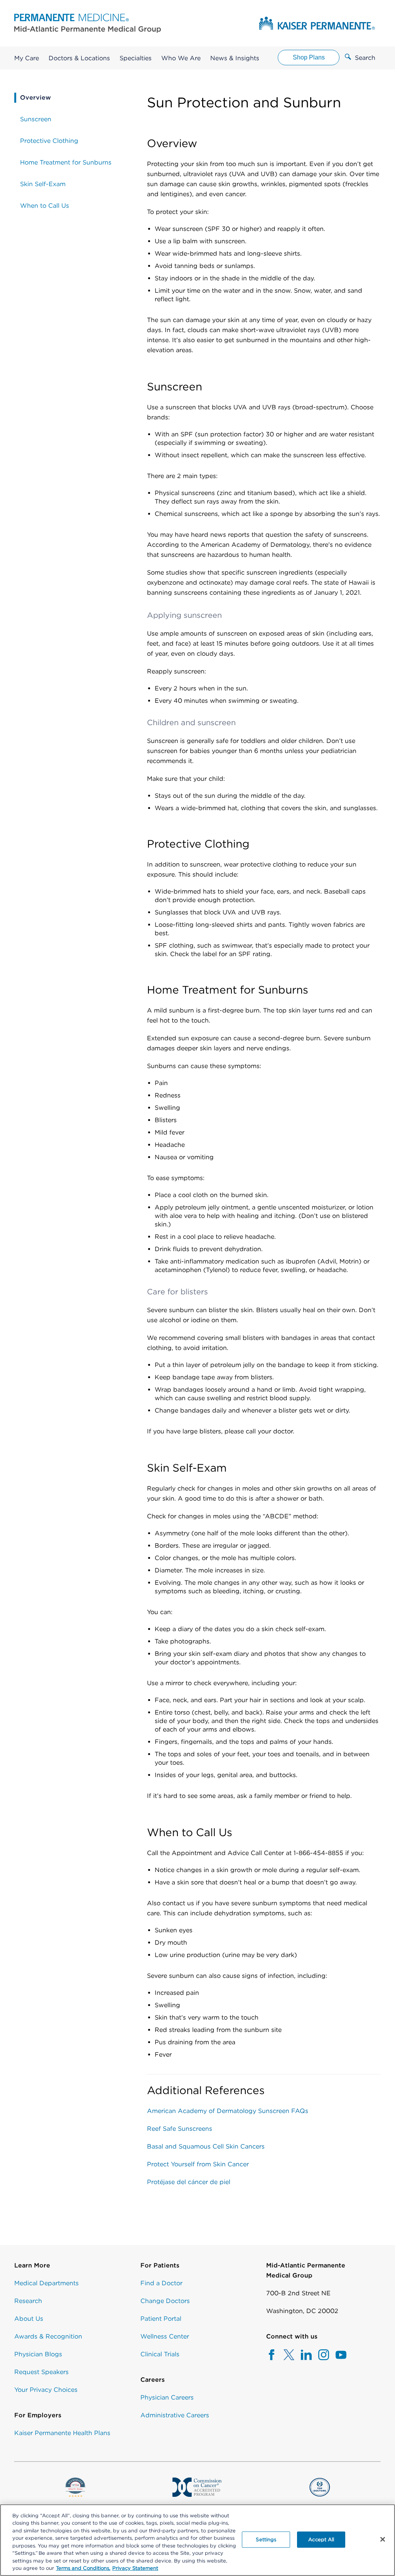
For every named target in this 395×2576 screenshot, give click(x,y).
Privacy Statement (135, 2568)
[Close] (383, 2539)
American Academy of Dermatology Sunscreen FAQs (228, 2111)
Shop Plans (309, 57)
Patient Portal (161, 2319)
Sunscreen (36, 119)
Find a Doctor (161, 2283)
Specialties (136, 58)
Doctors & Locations (79, 58)
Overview (35, 98)
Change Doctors (165, 2301)
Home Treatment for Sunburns (66, 162)
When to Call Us (45, 206)
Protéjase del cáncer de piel (189, 2182)
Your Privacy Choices (46, 2390)
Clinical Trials (160, 2354)
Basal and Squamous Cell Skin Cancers (206, 2146)
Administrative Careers (175, 2415)
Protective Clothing (49, 141)
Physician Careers (167, 2397)
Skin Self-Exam (43, 184)
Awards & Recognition (48, 2336)
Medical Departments (46, 2283)
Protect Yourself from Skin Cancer (198, 2164)
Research (28, 2301)
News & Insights (235, 58)
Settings (266, 2540)
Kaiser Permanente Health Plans (62, 2433)
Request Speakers (41, 2372)
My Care (27, 58)
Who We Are (181, 58)
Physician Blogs (38, 2354)
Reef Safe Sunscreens (180, 2129)
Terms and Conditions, (83, 2568)
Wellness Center (165, 2336)
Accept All (321, 2540)
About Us (29, 2319)
